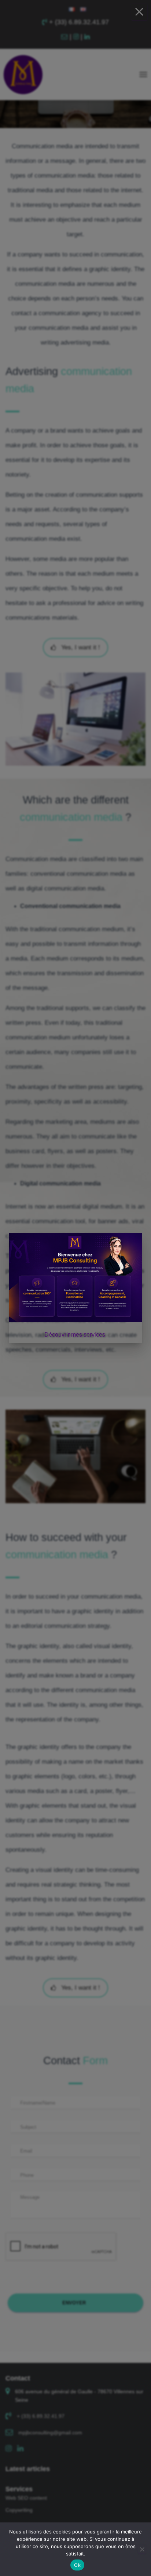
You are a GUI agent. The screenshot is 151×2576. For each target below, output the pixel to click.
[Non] (142, 2549)
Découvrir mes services (75, 1335)
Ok (77, 2565)
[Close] (139, 12)
